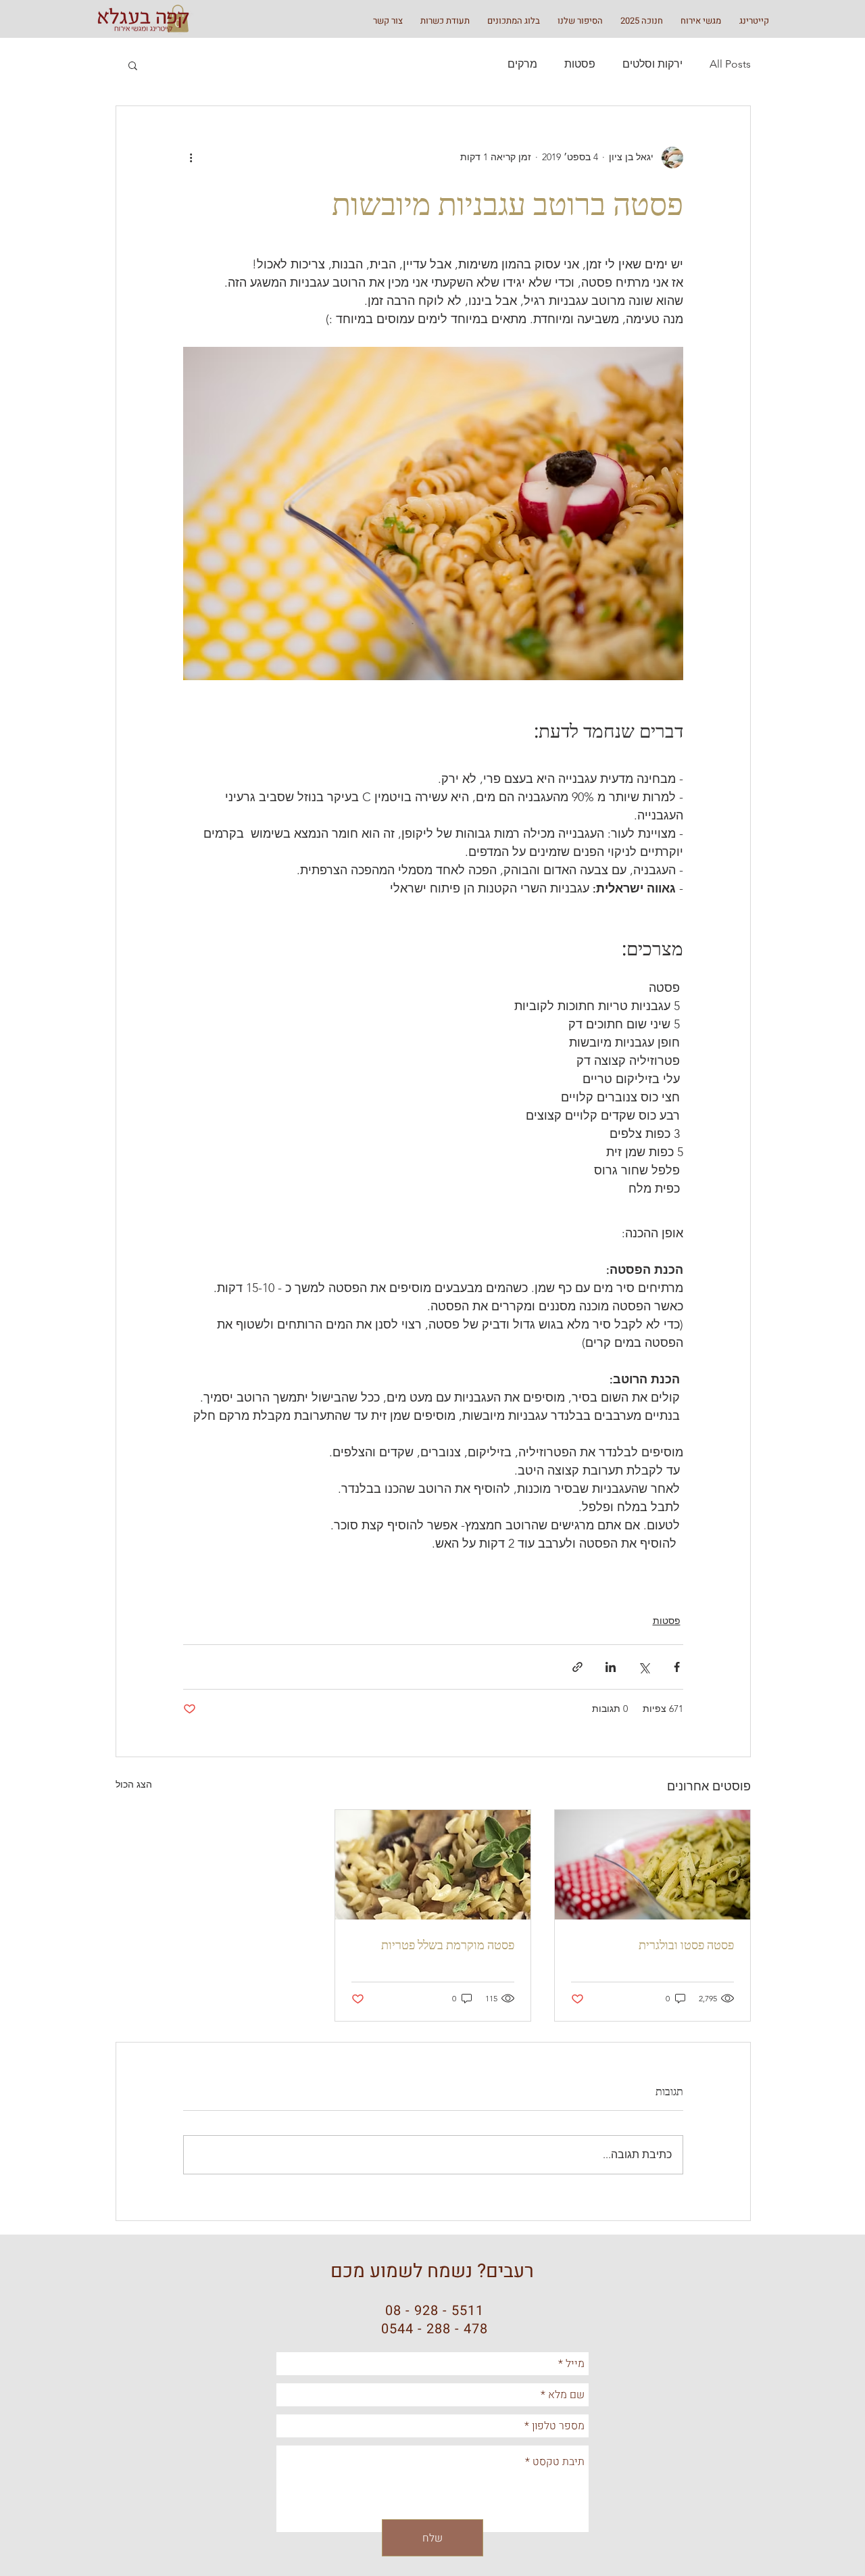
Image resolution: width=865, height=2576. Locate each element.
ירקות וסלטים (652, 64)
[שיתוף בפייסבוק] (677, 1667)
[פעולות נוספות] (191, 158)
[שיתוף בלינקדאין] (611, 1667)
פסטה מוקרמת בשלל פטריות (448, 1945)
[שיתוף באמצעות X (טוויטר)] (644, 1667)
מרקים (522, 64)
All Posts (730, 64)
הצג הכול (134, 1784)
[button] (133, 65)
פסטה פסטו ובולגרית (686, 1945)
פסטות (580, 64)
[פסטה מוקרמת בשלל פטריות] (433, 1865)
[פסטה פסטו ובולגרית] (652, 1865)
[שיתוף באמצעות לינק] (577, 1667)
